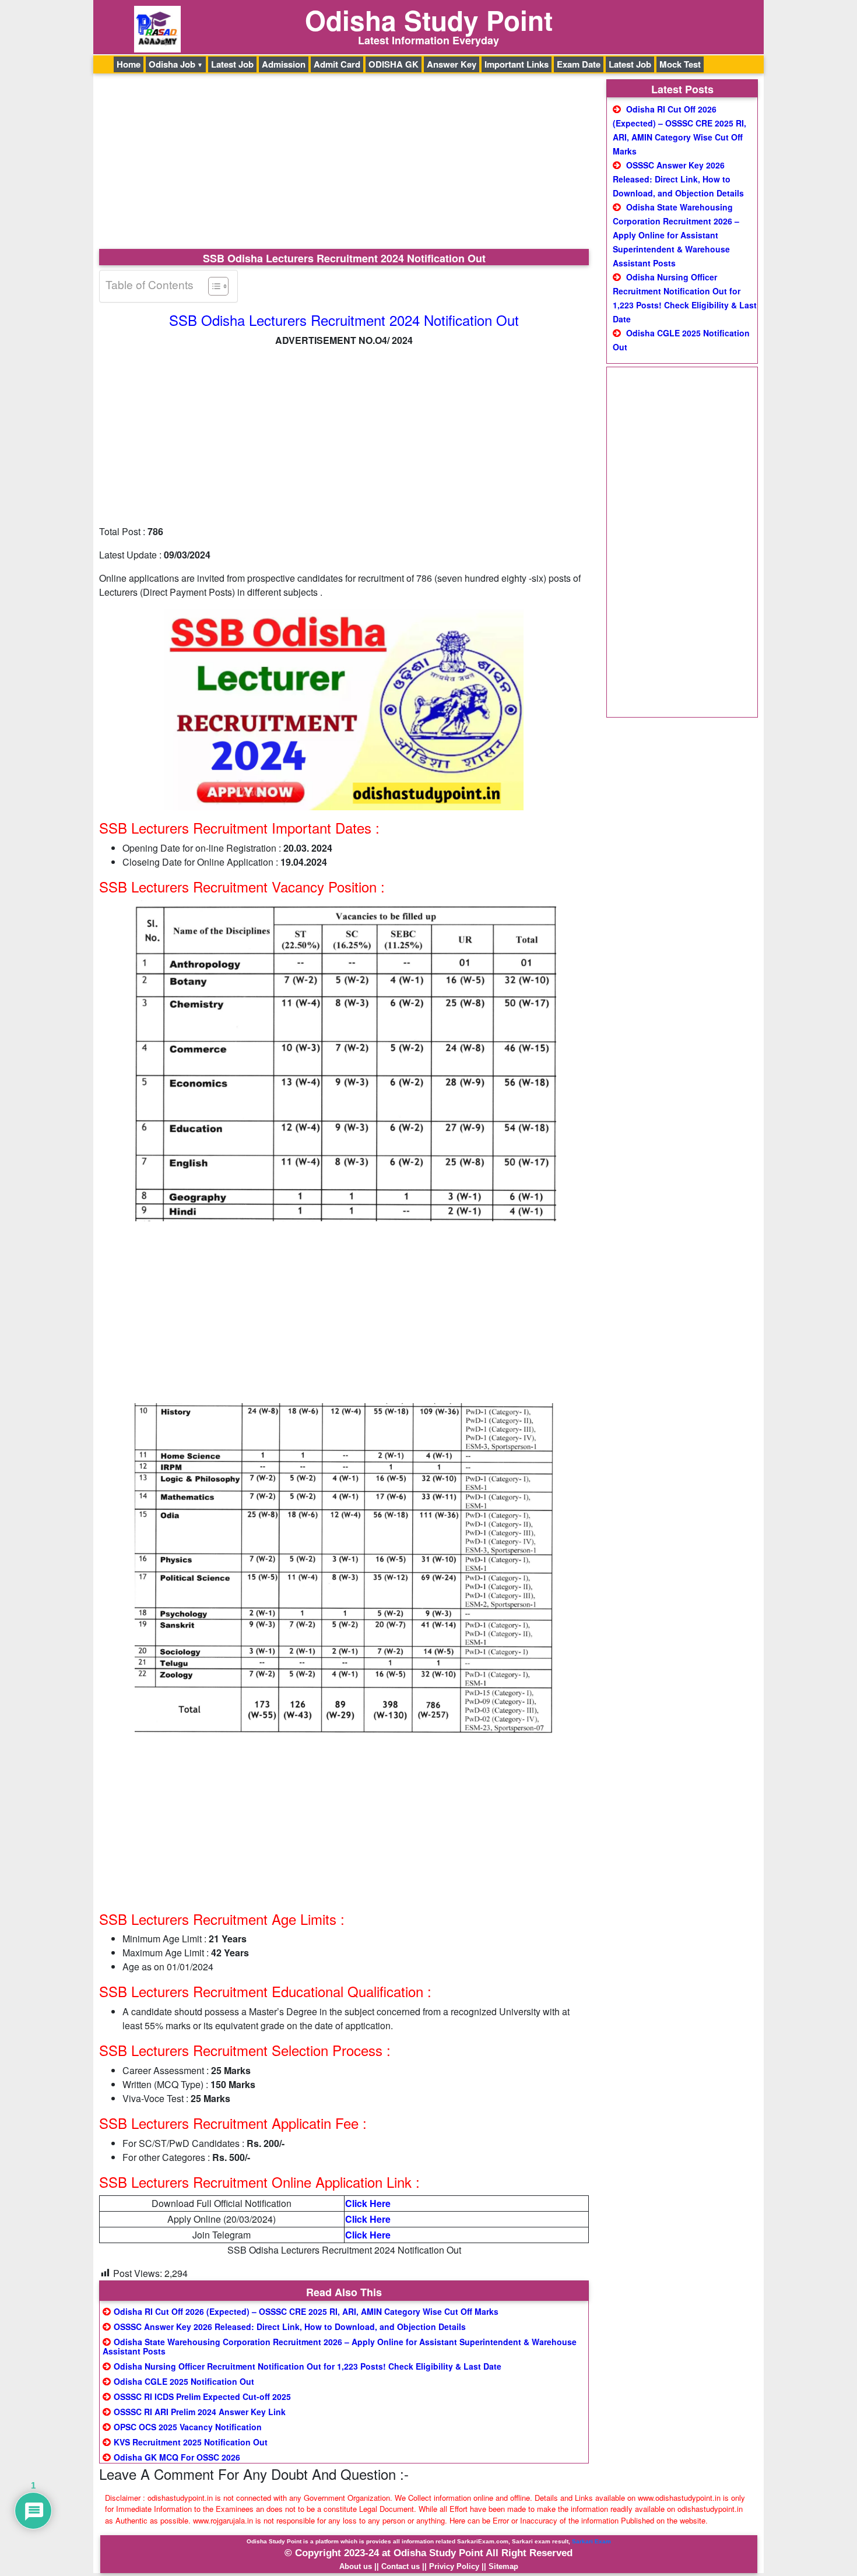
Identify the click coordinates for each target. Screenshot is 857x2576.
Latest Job (232, 64)
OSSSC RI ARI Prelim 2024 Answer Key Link (200, 2412)
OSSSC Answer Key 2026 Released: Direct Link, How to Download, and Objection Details (290, 2327)
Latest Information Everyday (428, 40)
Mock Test (680, 64)
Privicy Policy (454, 2566)
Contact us (401, 2566)
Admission (284, 64)
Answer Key (452, 64)
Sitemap (503, 2566)
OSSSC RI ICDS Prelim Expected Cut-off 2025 (202, 2396)
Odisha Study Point (429, 20)
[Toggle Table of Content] (213, 286)
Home (129, 64)
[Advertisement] (344, 163)
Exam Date (579, 64)
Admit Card (337, 64)
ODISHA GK (394, 64)
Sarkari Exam (591, 2541)
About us (356, 2566)
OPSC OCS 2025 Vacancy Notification (188, 2427)
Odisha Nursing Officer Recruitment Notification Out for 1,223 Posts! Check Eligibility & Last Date (308, 2366)
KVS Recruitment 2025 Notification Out (191, 2442)
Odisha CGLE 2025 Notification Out (184, 2381)
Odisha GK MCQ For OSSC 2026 (177, 2457)
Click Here (368, 2203)
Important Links (517, 64)
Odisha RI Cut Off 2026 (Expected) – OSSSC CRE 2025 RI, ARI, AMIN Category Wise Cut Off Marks (306, 2311)
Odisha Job (172, 64)
